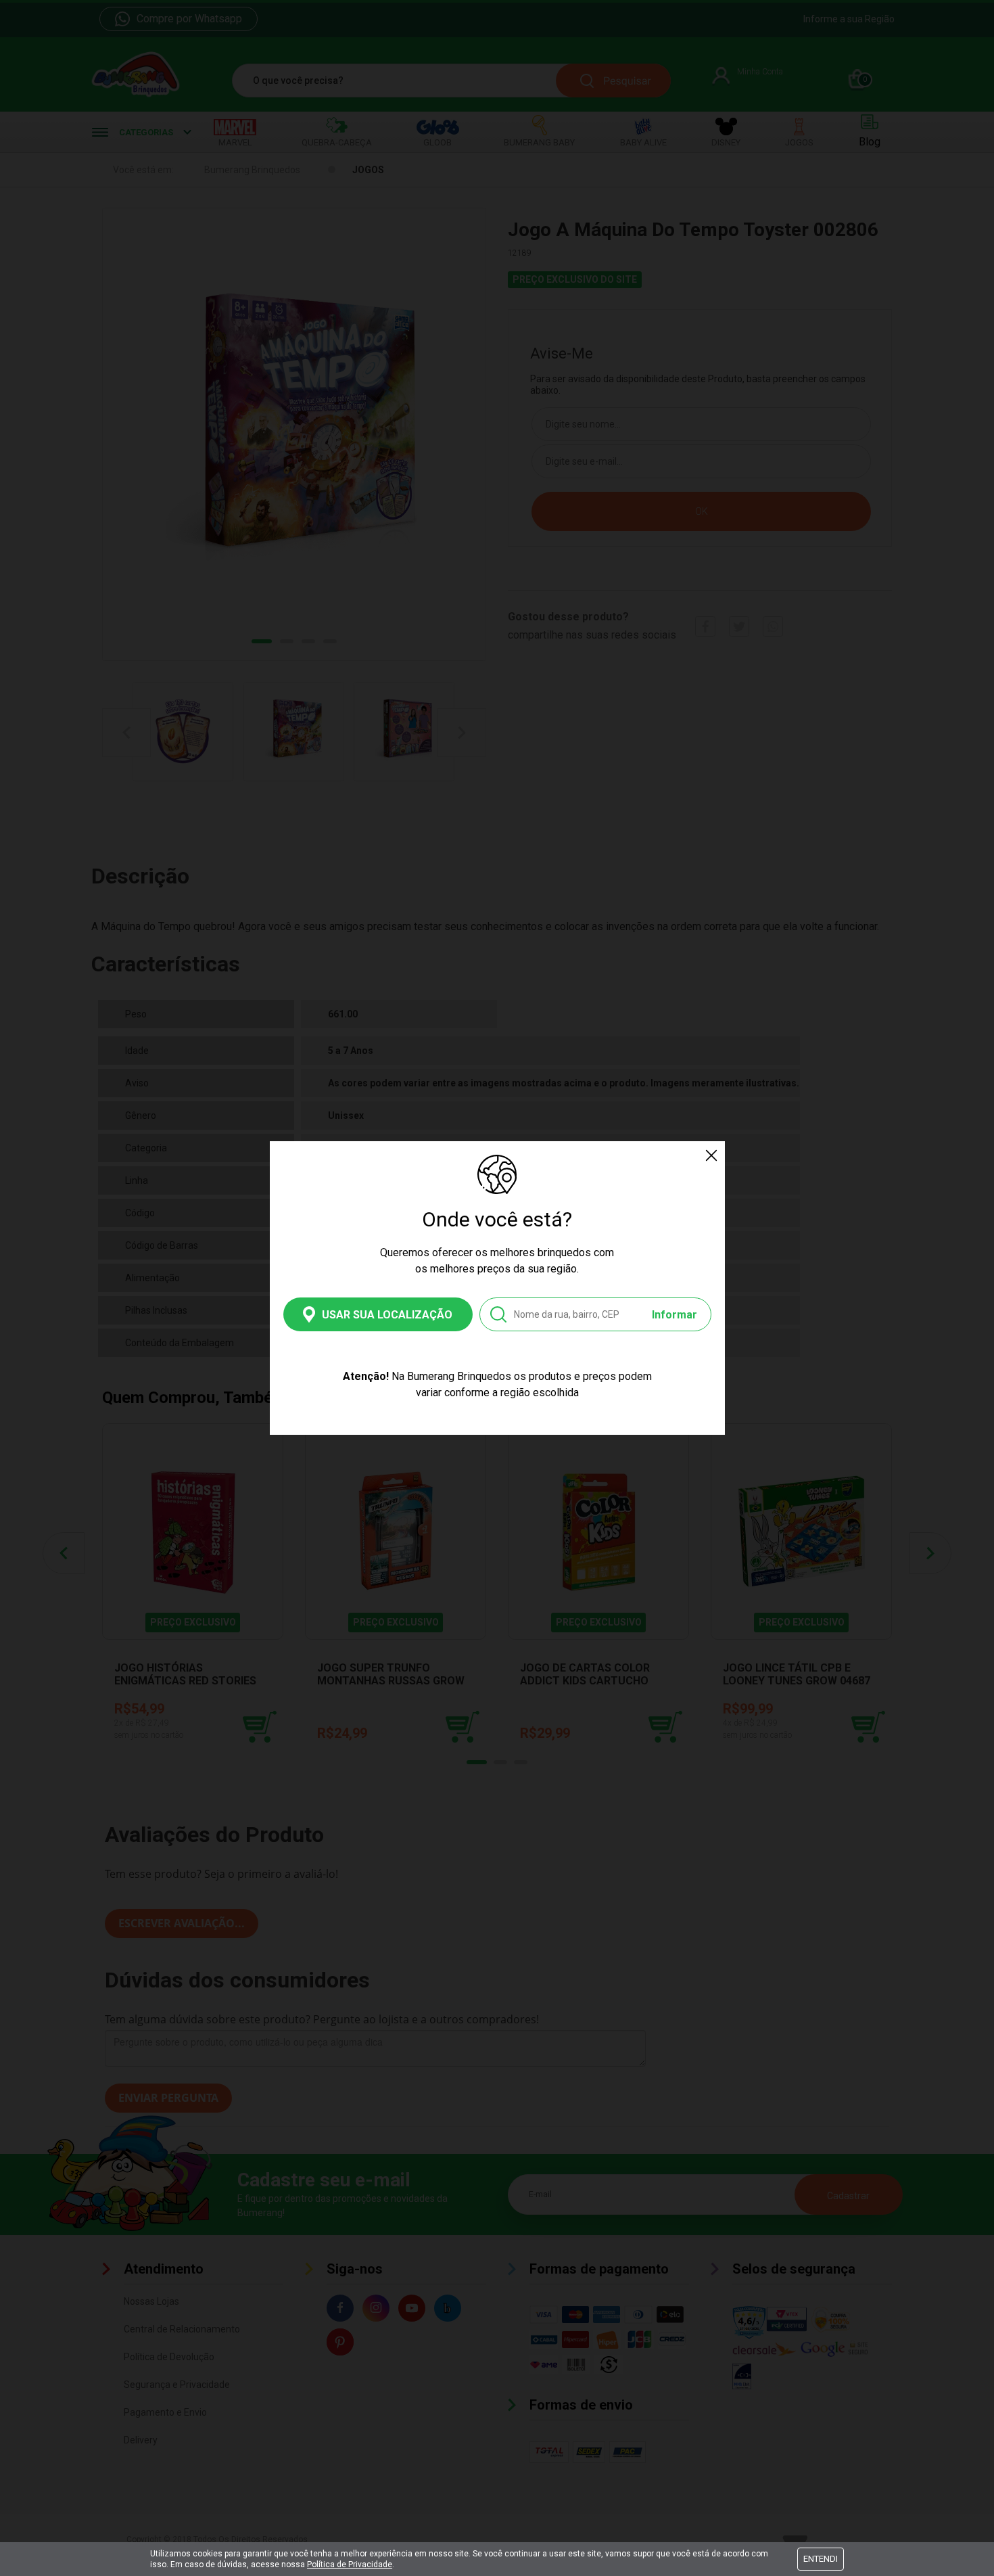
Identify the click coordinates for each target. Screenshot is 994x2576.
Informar (674, 1315)
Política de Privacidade (350, 2564)
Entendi (821, 2559)
